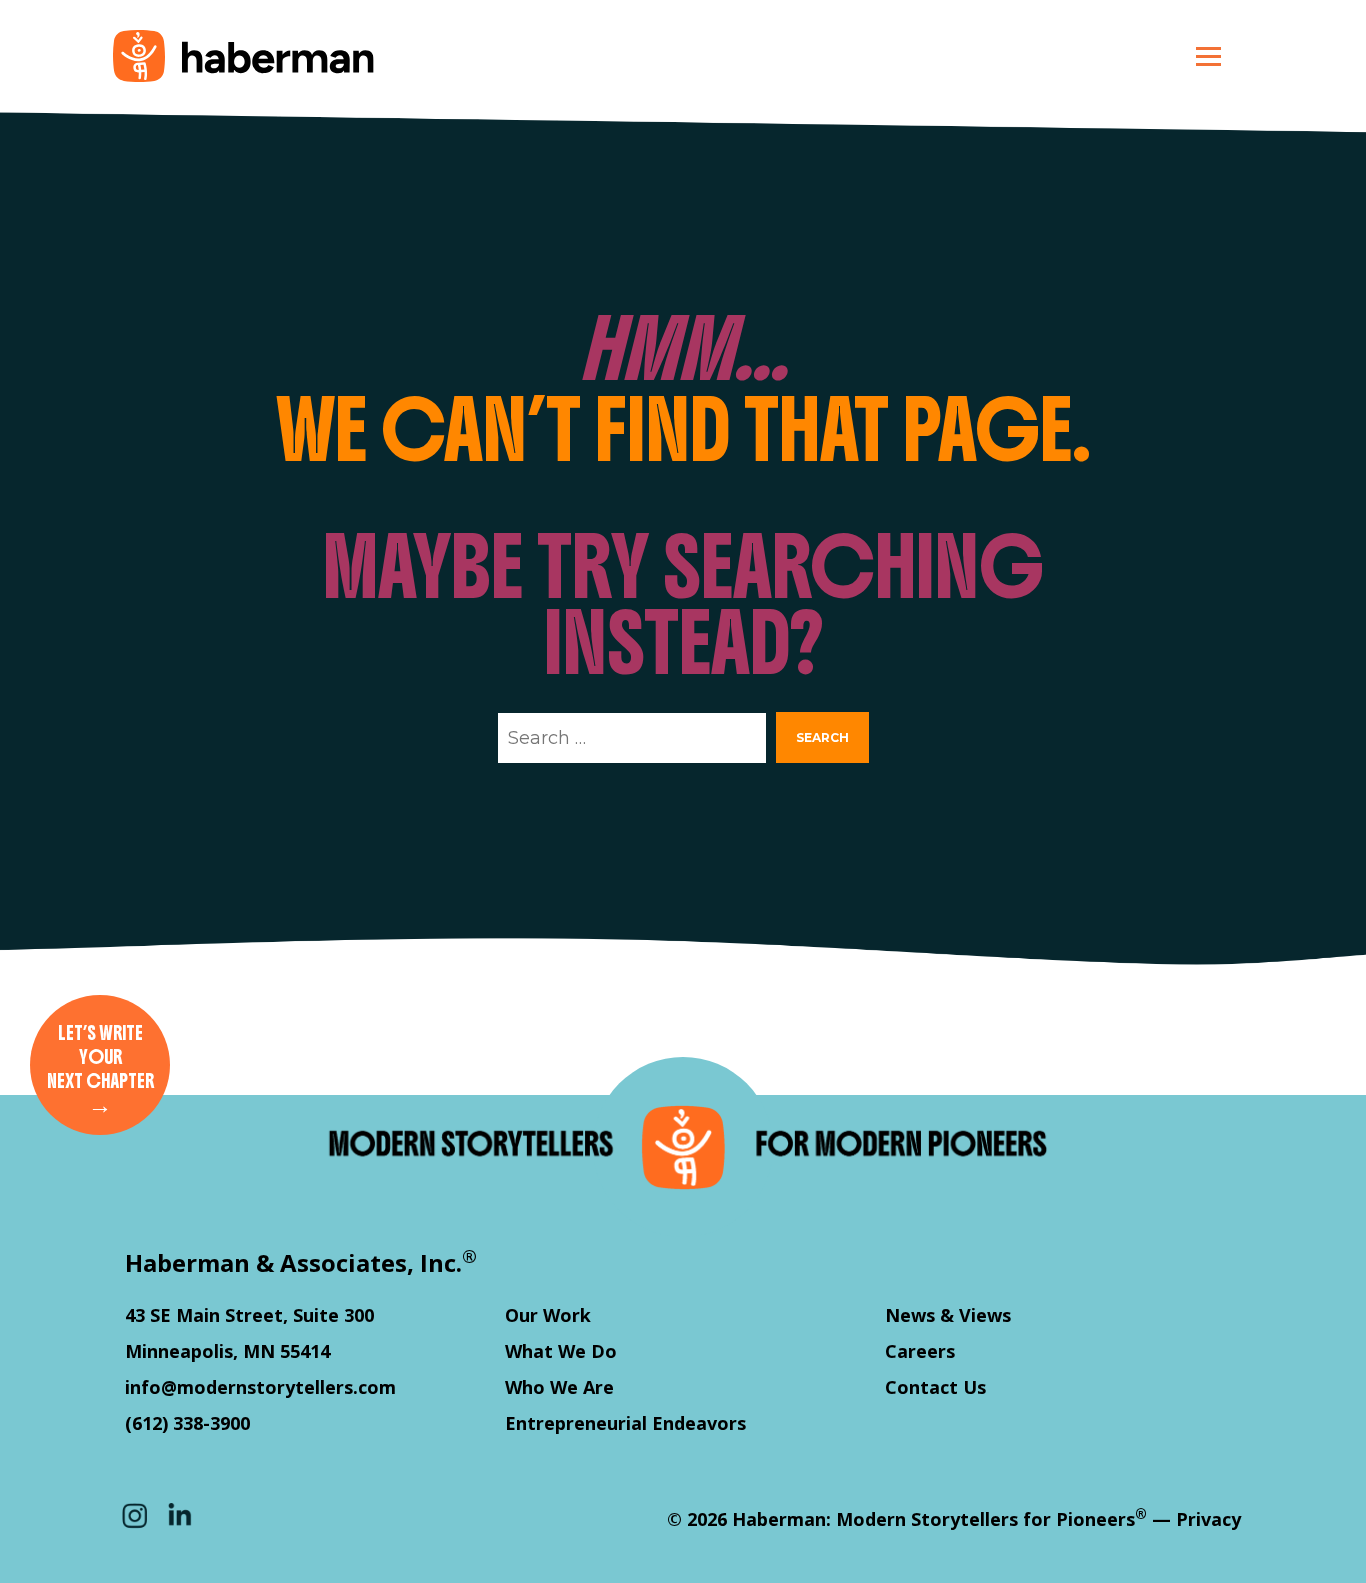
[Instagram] (135, 1515)
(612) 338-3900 (187, 1423)
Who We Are (559, 1387)
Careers (920, 1351)
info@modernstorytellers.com (260, 1387)
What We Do (561, 1351)
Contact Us (935, 1387)
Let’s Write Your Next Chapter (100, 1070)
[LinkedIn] (180, 1515)
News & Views (948, 1315)
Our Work (548, 1315)
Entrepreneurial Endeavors (625, 1423)
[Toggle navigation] (1208, 56)
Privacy (1208, 1519)
